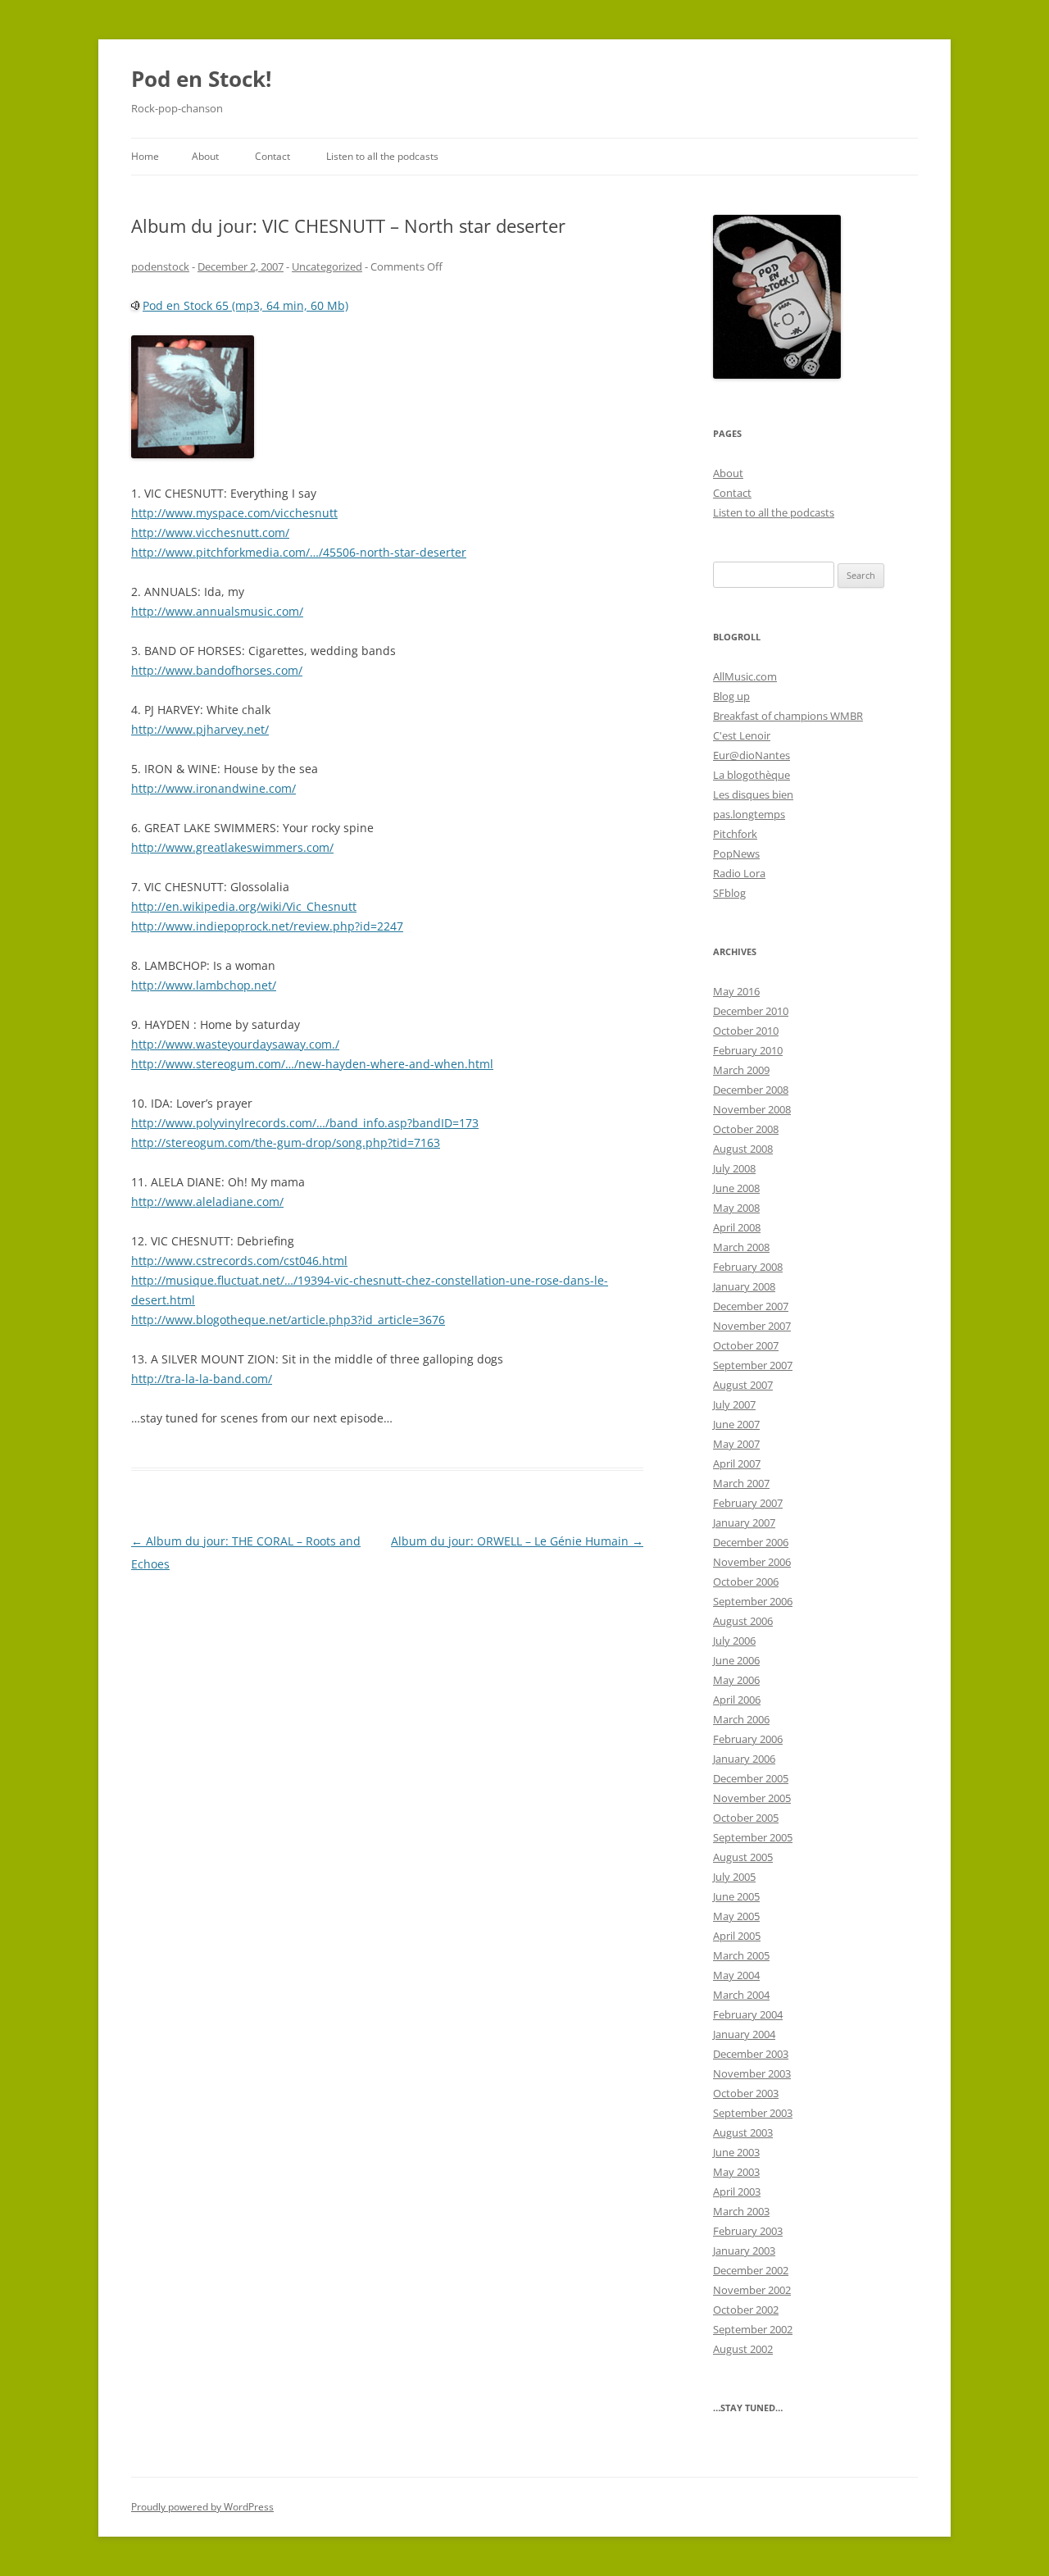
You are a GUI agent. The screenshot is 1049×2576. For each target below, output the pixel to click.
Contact (272, 156)
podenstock (160, 266)
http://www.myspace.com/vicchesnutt (234, 513)
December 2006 (751, 1542)
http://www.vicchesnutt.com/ (210, 532)
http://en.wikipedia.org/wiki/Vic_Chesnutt (244, 906)
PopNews (736, 853)
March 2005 (741, 1955)
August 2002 (743, 2349)
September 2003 (753, 2113)
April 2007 (737, 1463)
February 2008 (748, 1267)
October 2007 (746, 1345)
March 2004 (741, 1995)
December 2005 (751, 1778)
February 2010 (748, 1050)
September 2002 (753, 2329)
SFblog (729, 893)
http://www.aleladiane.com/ (207, 1202)
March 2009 (741, 1070)
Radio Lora (739, 873)
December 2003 (751, 2054)
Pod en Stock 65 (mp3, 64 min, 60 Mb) (245, 305)
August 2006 (743, 1621)
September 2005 (753, 1837)
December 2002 (751, 2270)
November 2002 (752, 2290)
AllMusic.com (745, 676)
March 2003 (741, 2211)
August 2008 (743, 1149)
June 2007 (736, 1424)
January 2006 (744, 1759)
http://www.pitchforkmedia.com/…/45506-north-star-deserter (299, 552)
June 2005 (736, 1896)
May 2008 (736, 1208)
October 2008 (746, 1129)
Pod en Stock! (201, 79)
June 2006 (736, 1660)
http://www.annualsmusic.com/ (217, 611)
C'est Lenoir (742, 735)
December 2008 (751, 1090)
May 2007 (736, 1444)
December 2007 (751, 1306)
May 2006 (736, 1680)
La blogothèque (752, 775)
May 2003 (736, 2172)
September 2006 (753, 1601)
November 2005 (752, 1798)
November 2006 (752, 1562)
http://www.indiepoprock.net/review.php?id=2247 (267, 926)
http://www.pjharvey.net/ (200, 729)
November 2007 (752, 1326)
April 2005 (737, 1936)
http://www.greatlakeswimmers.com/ (232, 847)
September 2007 (753, 1365)
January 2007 (744, 1522)
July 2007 (734, 1404)
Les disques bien (753, 794)
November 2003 (752, 2073)
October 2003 (746, 2093)
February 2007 (748, 1503)
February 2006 (748, 1739)
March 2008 (741, 1247)
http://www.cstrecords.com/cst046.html (239, 1261)
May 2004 (736, 1975)
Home (145, 156)
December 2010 (751, 1011)
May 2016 (736, 991)
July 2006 (734, 1641)
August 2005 (743, 1857)
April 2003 (737, 2191)
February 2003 (748, 2231)
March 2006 (741, 1719)
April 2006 (737, 1700)
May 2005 (736, 1916)
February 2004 (748, 2014)
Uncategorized (327, 266)
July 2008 (734, 1168)
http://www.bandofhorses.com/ (217, 670)
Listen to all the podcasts (382, 156)
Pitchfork (735, 834)
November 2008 (752, 1109)
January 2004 (744, 2034)
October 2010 (746, 1031)
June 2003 (736, 2152)
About (205, 156)
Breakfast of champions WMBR (788, 716)
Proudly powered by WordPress (202, 2507)
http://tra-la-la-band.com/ (202, 1379)
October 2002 (746, 2310)
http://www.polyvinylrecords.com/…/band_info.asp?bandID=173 (305, 1123)
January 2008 (744, 1286)
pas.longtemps (749, 814)
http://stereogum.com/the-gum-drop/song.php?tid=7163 (286, 1142)
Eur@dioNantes (752, 755)
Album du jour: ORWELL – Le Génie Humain (517, 1541)
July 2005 (734, 1877)
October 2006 (746, 1582)
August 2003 (743, 2132)
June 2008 (736, 1188)
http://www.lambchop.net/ (204, 985)
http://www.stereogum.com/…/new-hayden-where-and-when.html (312, 1064)
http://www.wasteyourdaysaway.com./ (235, 1044)
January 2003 (744, 2251)
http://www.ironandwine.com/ (213, 788)
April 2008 (737, 1227)
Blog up (731, 696)
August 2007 (743, 1385)
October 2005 (746, 1818)
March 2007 (741, 1483)
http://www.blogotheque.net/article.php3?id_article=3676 (288, 1320)
